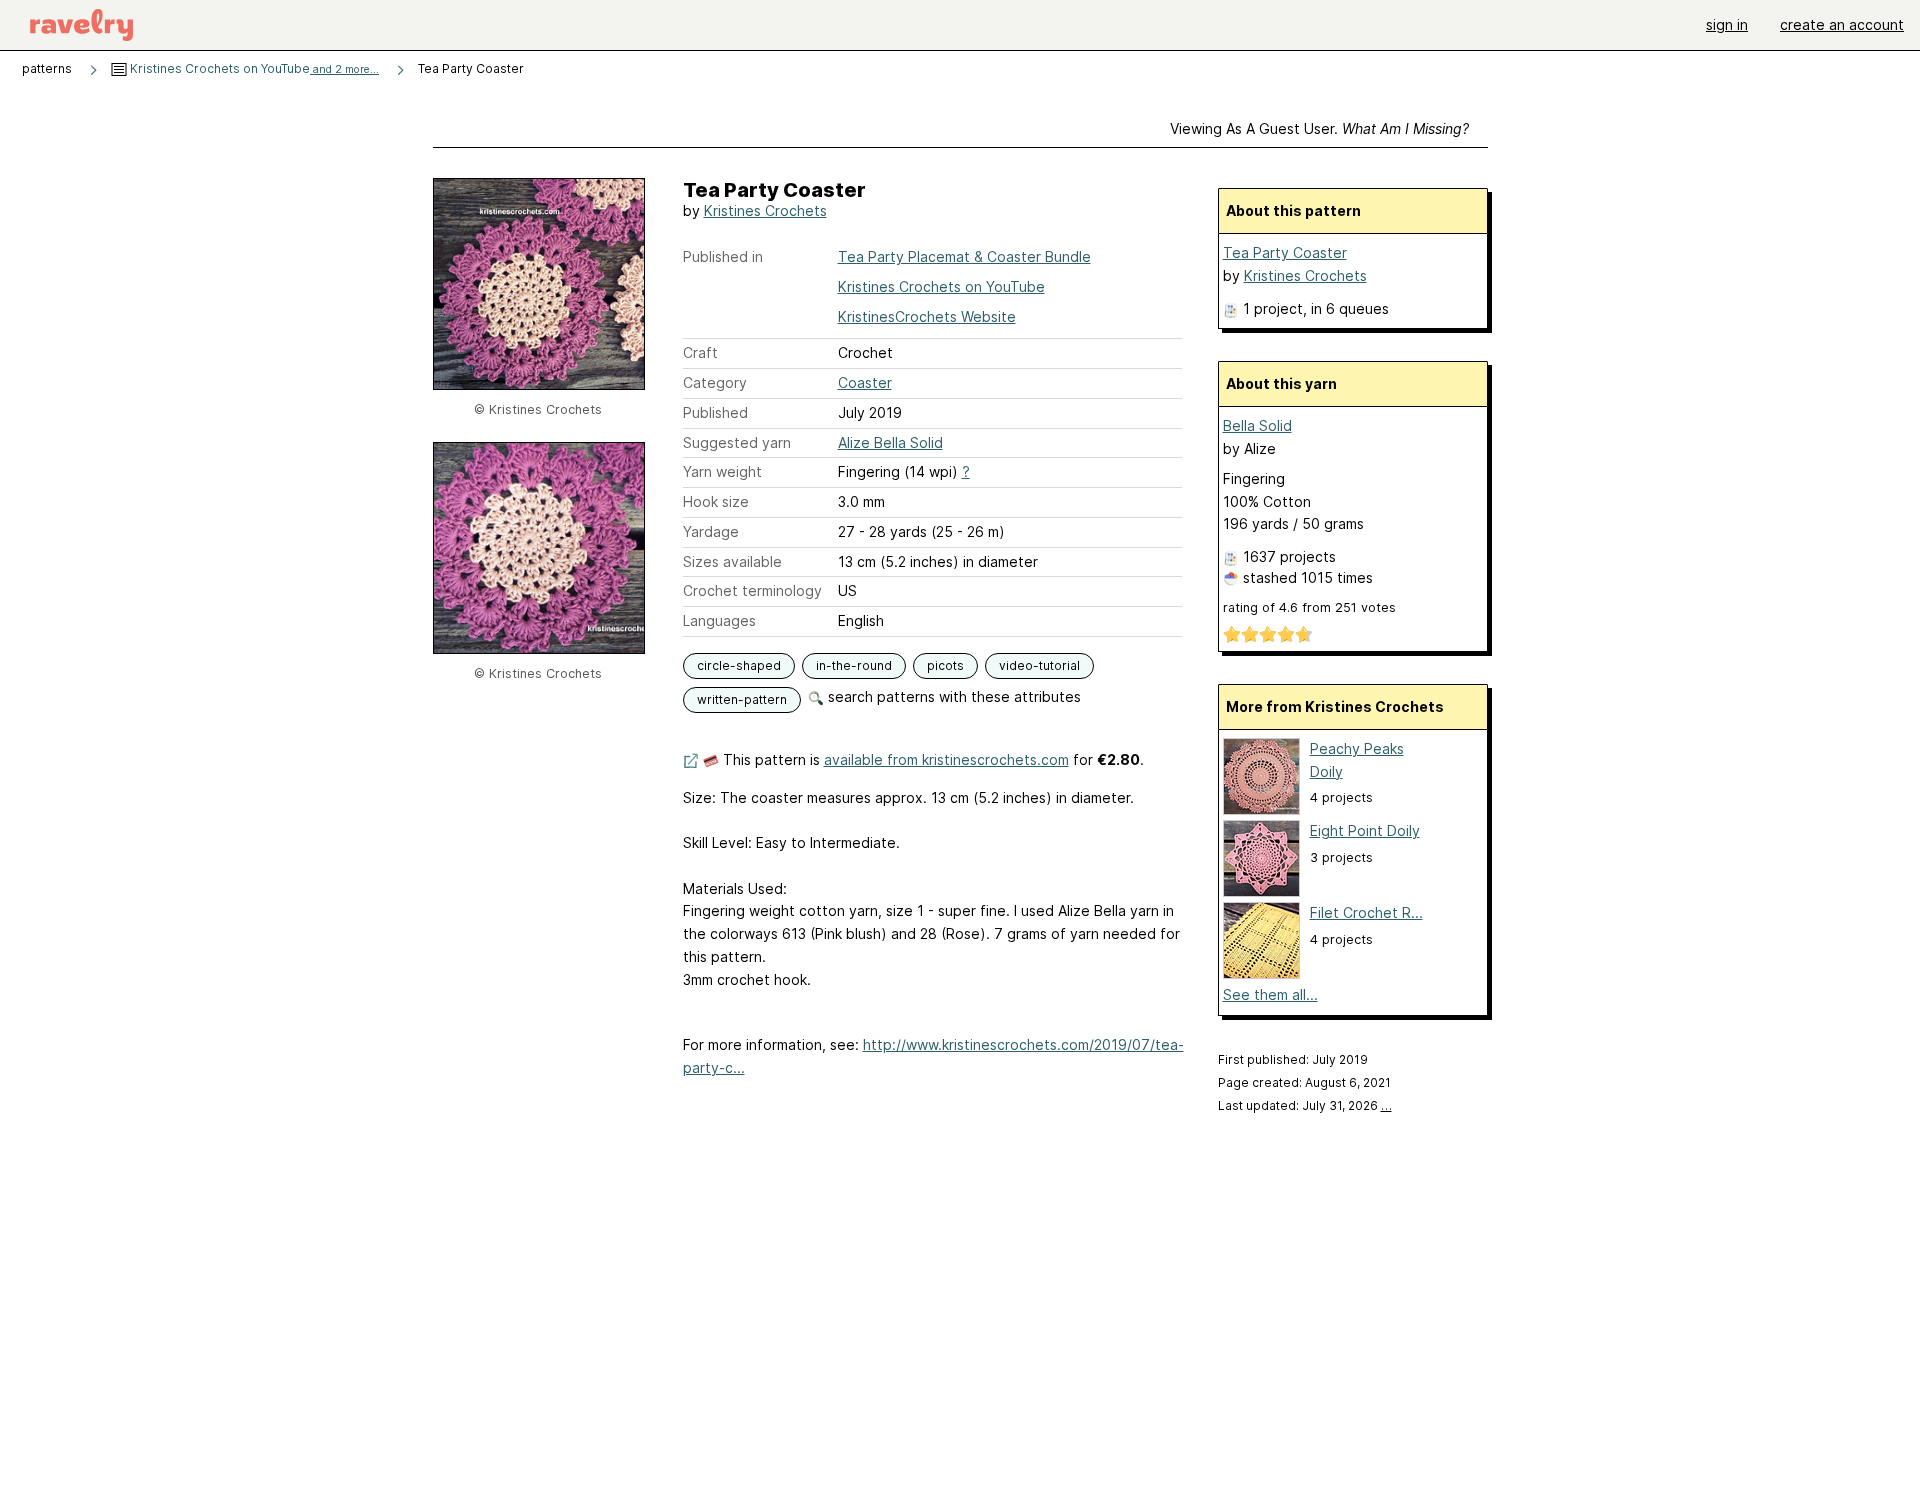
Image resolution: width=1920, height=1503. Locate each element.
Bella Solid (1257, 425)
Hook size (716, 501)
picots (945, 665)
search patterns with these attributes (952, 696)
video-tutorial (1039, 665)
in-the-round (854, 665)
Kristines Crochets (765, 210)
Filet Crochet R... (1366, 912)
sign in (1727, 24)
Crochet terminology (752, 590)
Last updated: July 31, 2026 (1305, 1105)
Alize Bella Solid (890, 442)
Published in (723, 256)
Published (715, 412)
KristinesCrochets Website (927, 316)
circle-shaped (739, 665)
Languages (719, 620)
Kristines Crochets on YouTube (253, 68)
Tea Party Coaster (1285, 252)
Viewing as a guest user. (1319, 128)
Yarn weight (722, 471)
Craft (700, 352)
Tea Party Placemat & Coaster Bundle (964, 256)
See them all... (1270, 994)
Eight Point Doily (1365, 830)
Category (715, 382)
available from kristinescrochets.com (946, 759)
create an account (1842, 24)
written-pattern (742, 699)
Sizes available (732, 561)
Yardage (711, 531)
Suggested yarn (737, 442)
